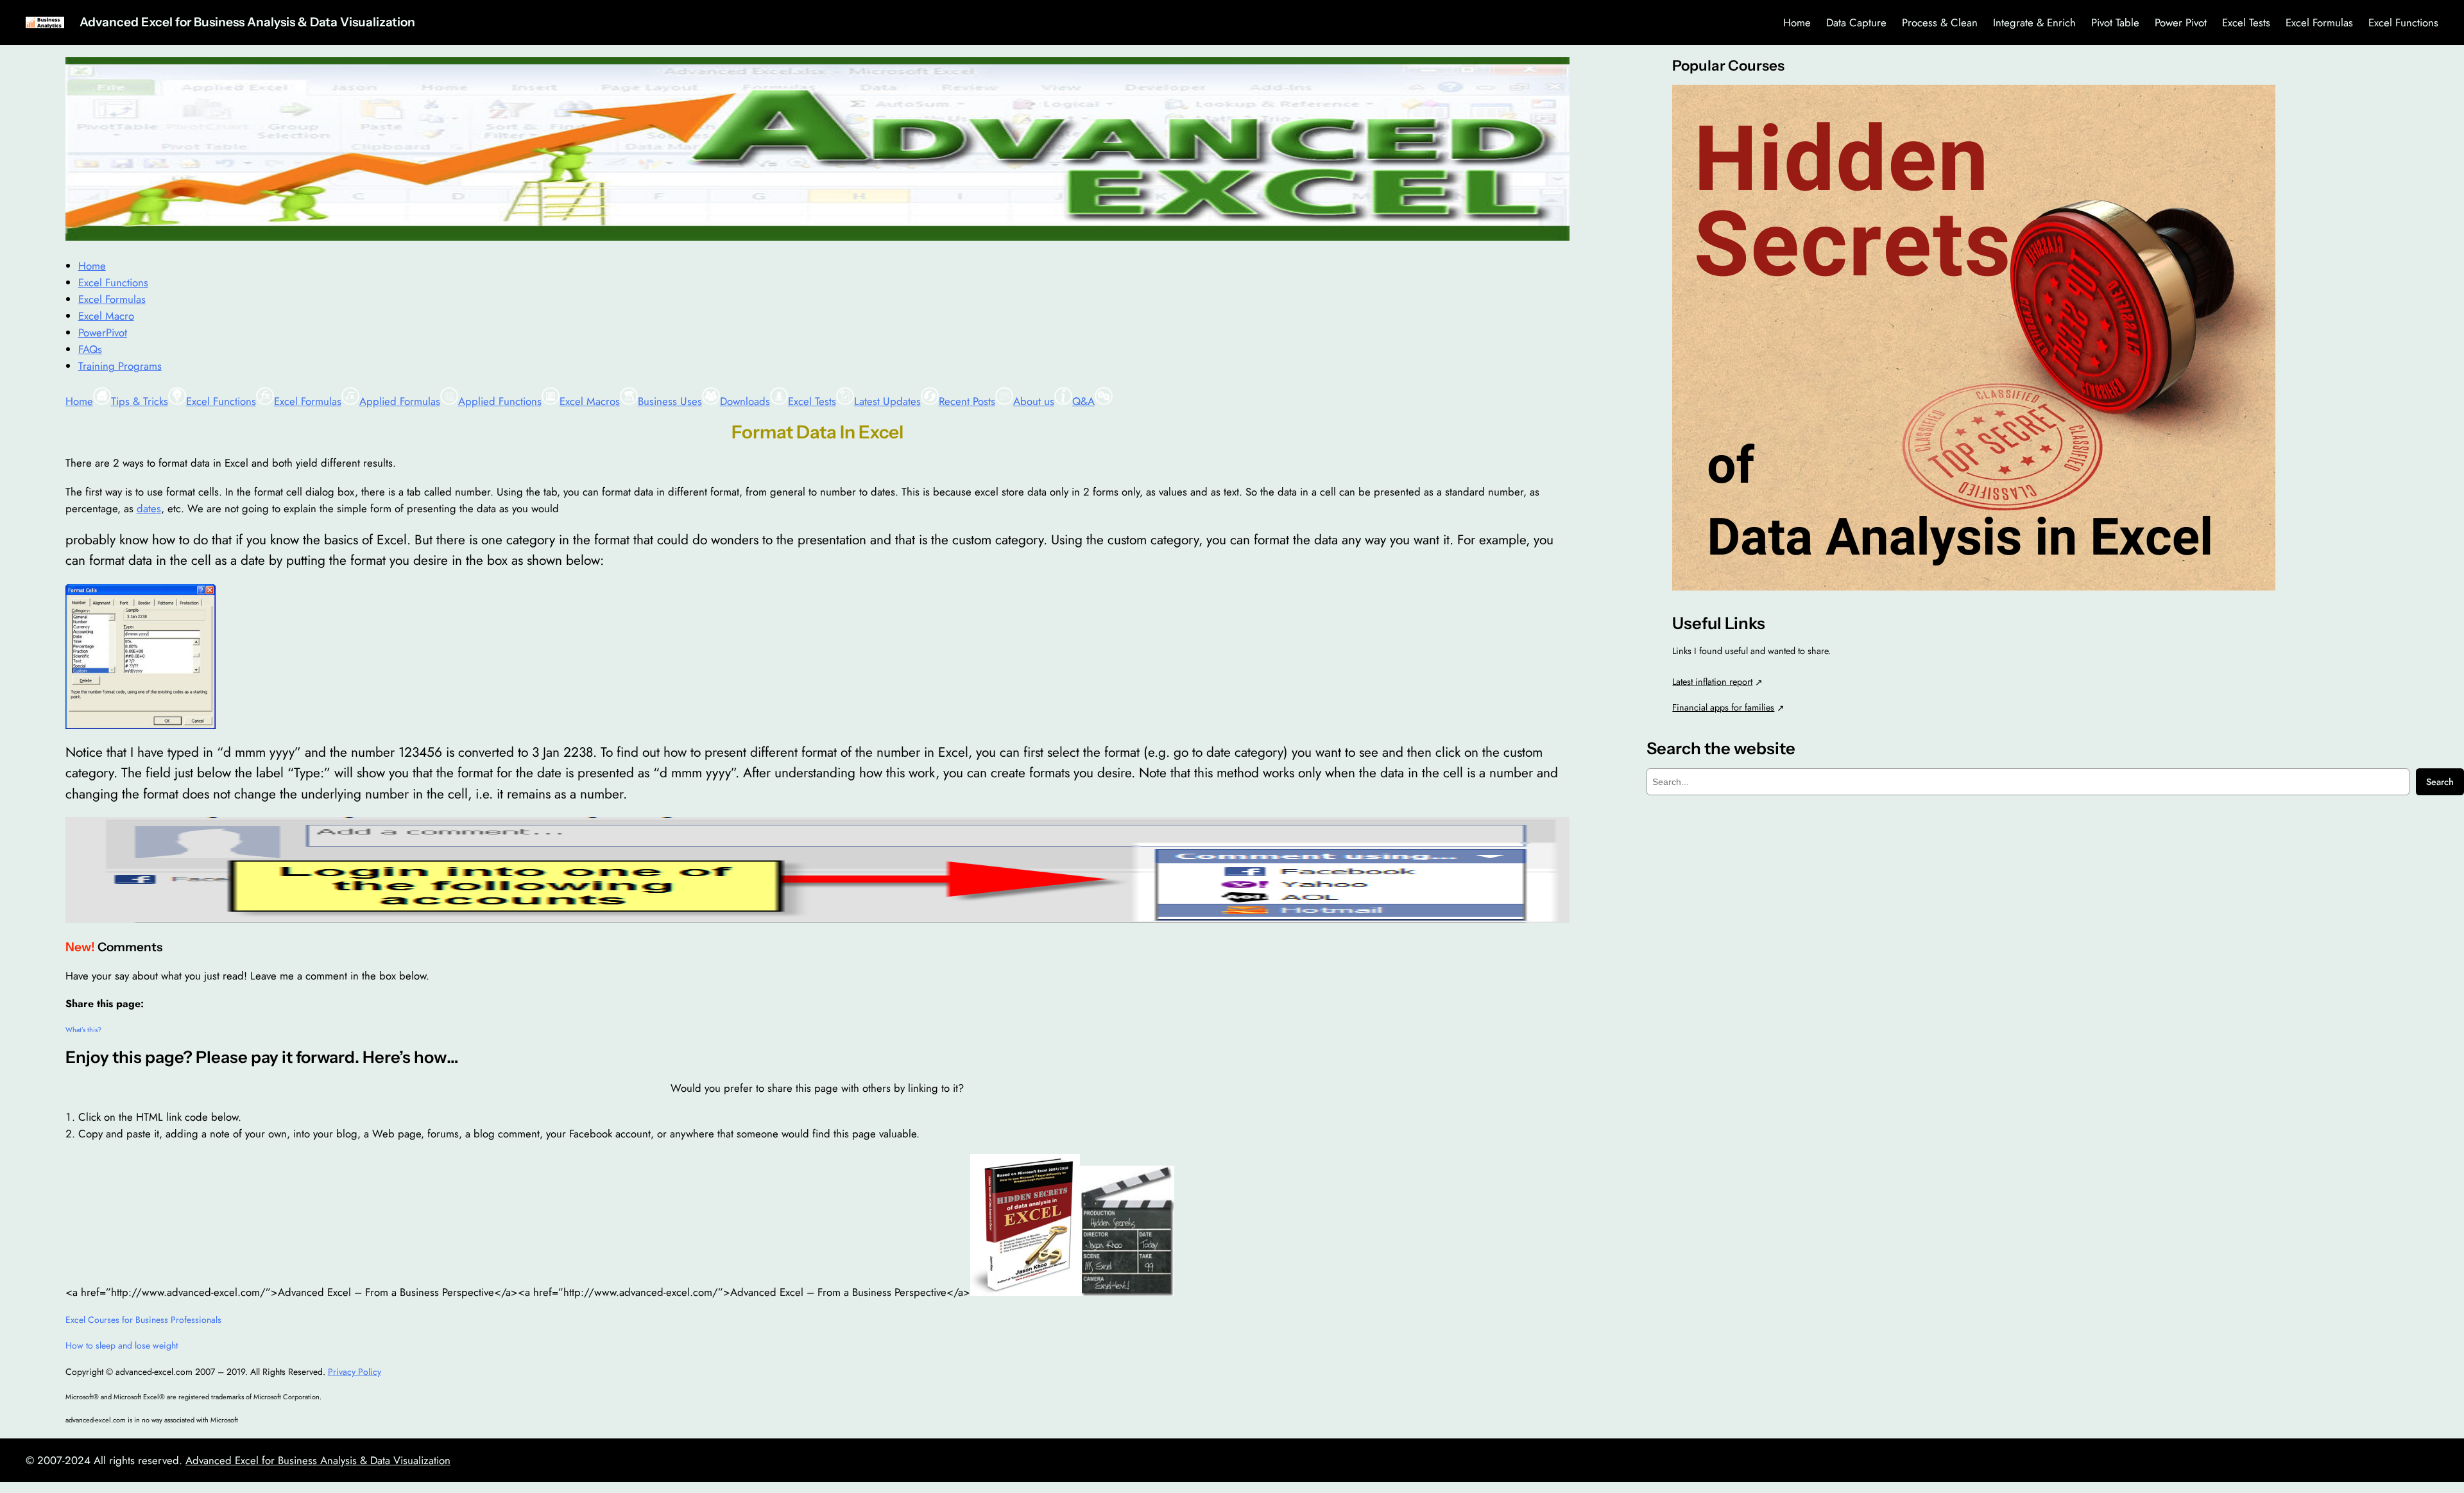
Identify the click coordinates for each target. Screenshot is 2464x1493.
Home (79, 401)
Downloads (745, 401)
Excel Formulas (308, 401)
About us (1034, 401)
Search (2440, 782)
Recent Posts (967, 401)
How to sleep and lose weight (122, 1345)
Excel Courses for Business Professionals (143, 1320)
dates (149, 508)
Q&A (1083, 401)
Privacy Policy (355, 1372)
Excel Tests (812, 401)
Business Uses (670, 401)
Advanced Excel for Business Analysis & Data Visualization (247, 22)
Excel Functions (221, 401)
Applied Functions (500, 401)
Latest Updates (887, 401)
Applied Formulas (400, 401)
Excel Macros (590, 401)
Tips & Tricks (140, 401)
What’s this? (83, 1030)
